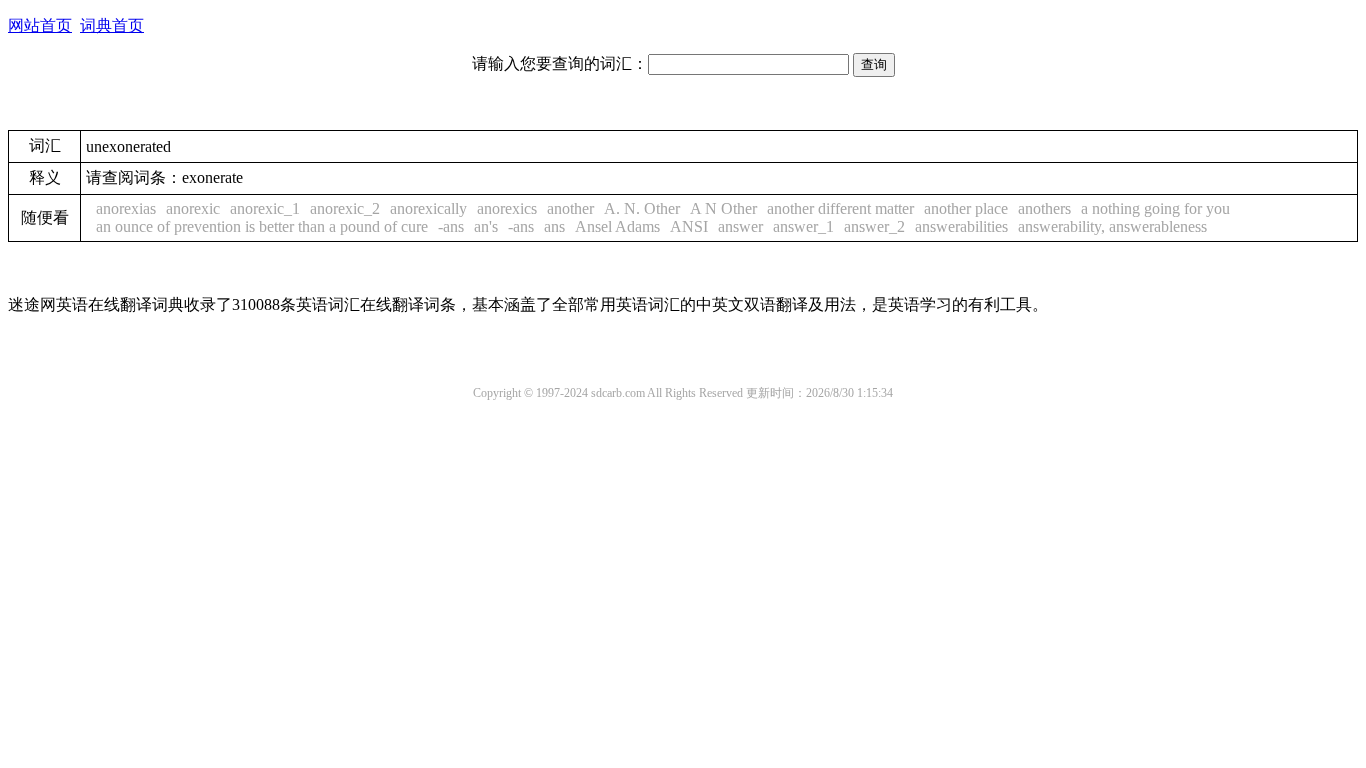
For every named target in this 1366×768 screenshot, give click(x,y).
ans (554, 226)
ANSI (689, 226)
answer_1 (803, 226)
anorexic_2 (345, 208)
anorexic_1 (265, 208)
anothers (1044, 208)
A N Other (723, 208)
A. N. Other (642, 208)
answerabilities (961, 226)
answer (740, 226)
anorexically (428, 208)
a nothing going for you (1155, 208)
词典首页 (112, 25)
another (570, 208)
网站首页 (40, 25)
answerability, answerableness (1112, 226)
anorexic (193, 208)
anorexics (507, 208)
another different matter (840, 208)
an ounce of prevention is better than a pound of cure (262, 226)
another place (966, 208)
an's (486, 226)
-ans (451, 226)
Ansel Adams (617, 226)
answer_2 (874, 226)
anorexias (126, 208)
